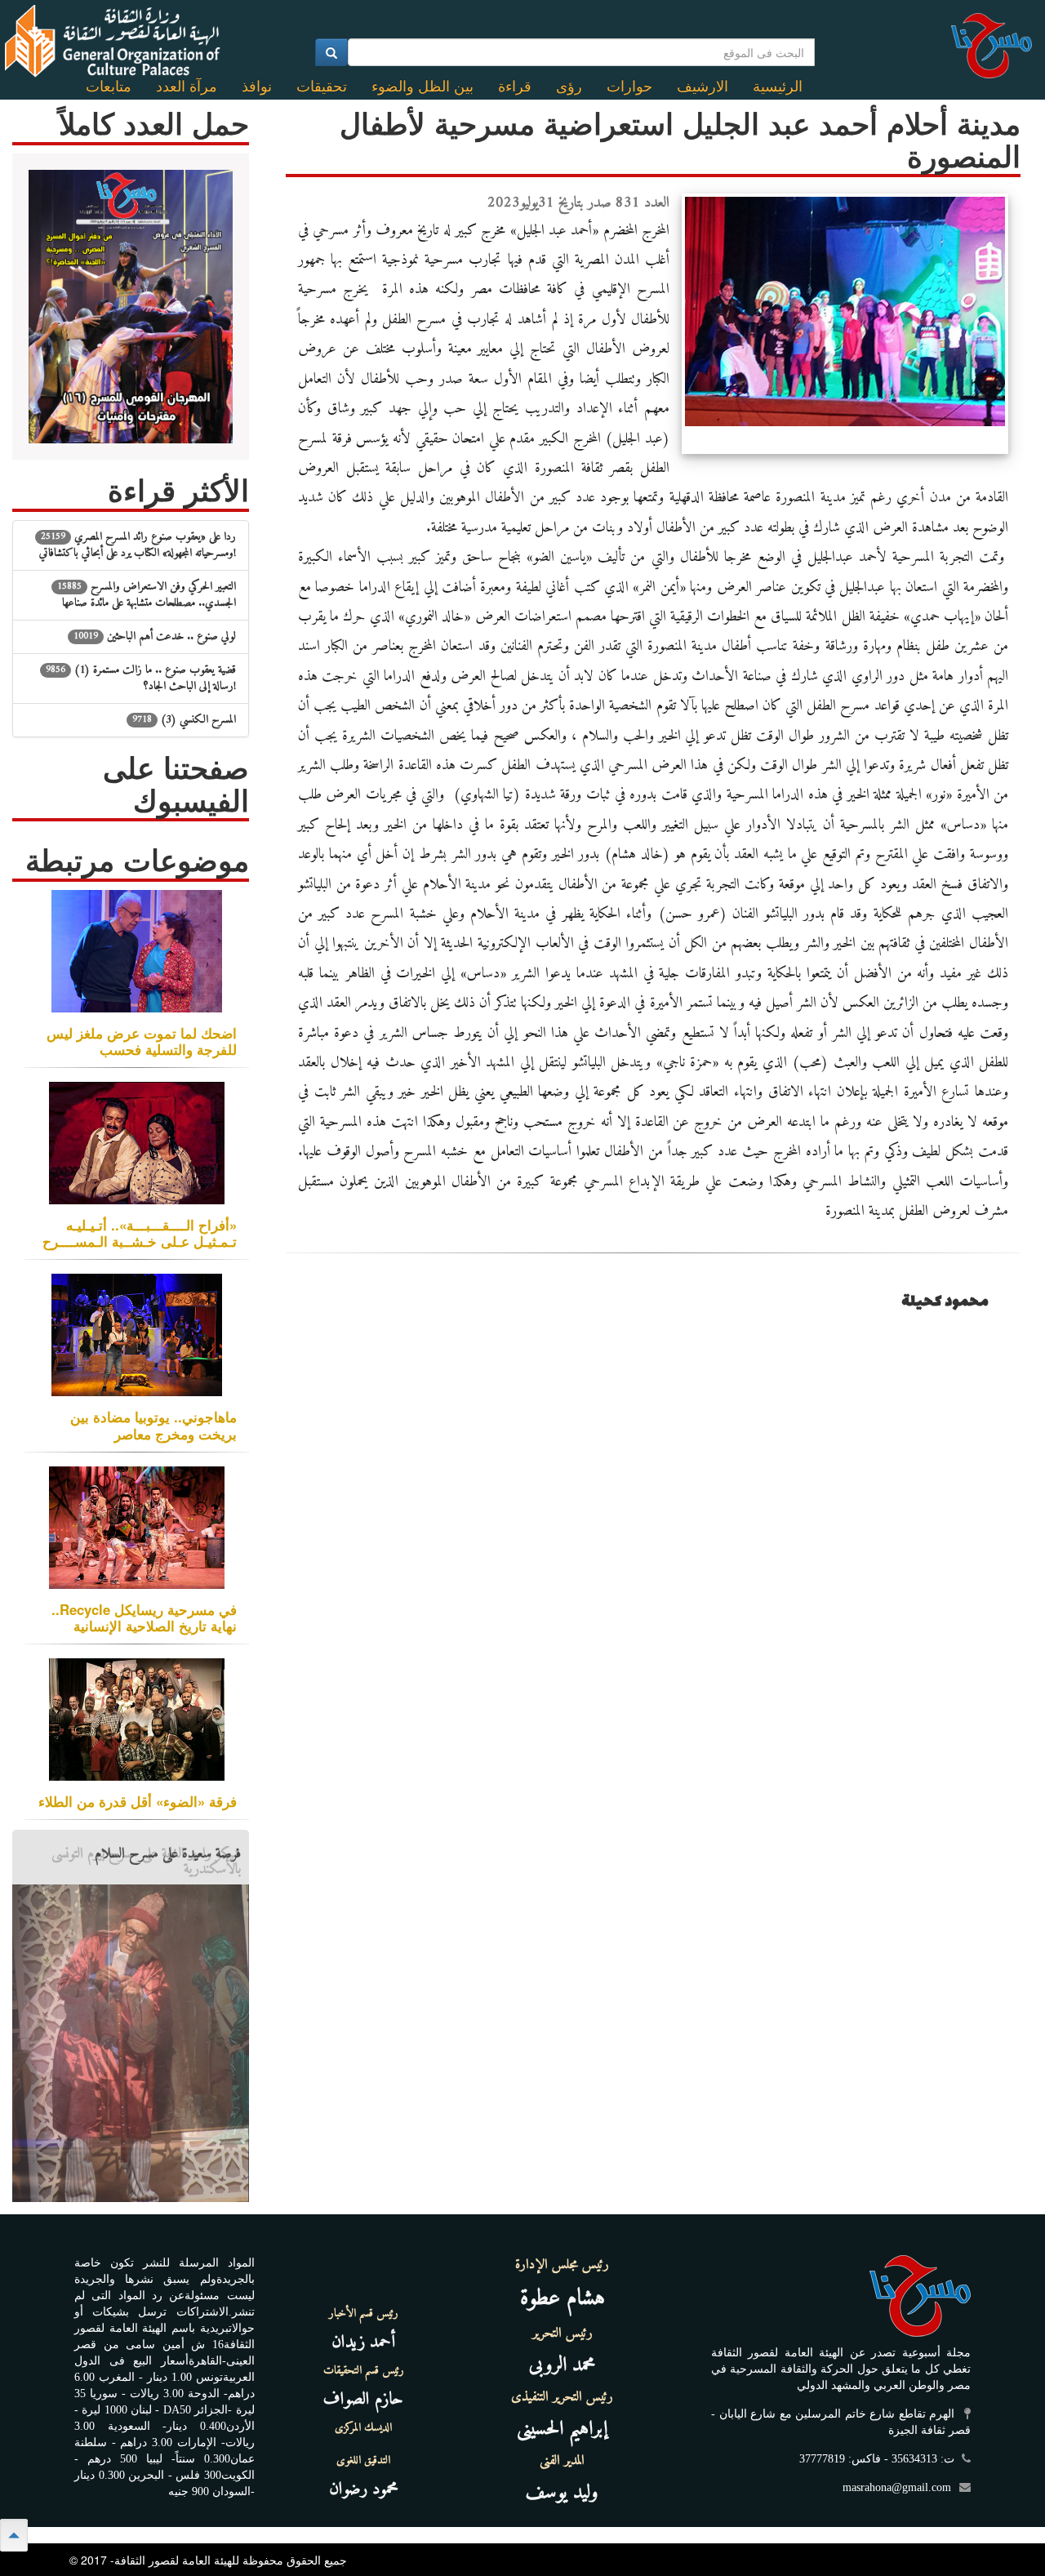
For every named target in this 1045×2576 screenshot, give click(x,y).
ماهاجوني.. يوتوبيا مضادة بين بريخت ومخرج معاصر (153, 1425)
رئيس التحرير (563, 2334)
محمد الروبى (563, 2365)
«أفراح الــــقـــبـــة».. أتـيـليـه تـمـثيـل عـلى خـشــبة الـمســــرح (140, 1233)
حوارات (629, 87)
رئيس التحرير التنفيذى (562, 2397)
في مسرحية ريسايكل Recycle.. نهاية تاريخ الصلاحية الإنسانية (144, 1617)
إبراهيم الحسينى (562, 2429)
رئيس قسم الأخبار (364, 2314)
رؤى (569, 87)
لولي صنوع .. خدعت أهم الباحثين (155, 636)
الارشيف (703, 87)
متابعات (109, 87)
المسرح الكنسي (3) (184, 720)
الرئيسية (778, 87)
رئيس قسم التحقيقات (364, 2371)
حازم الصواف (363, 2399)
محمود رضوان (364, 2489)
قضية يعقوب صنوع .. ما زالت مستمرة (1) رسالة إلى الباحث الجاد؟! (141, 678)
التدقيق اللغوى (363, 2461)
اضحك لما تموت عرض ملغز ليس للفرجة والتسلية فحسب (142, 1041)
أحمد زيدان (363, 2342)
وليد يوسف (562, 2493)
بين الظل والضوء (422, 87)
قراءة (515, 87)
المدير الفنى (562, 2461)
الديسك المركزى (363, 2428)
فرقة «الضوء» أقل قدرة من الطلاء (138, 1801)
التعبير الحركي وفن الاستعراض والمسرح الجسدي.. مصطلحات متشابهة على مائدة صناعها (147, 595)
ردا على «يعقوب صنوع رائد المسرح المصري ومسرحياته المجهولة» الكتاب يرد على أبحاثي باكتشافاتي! (138, 545)
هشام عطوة (563, 2299)
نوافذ (257, 87)
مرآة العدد (187, 87)
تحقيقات (322, 87)
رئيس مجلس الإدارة (562, 2265)
